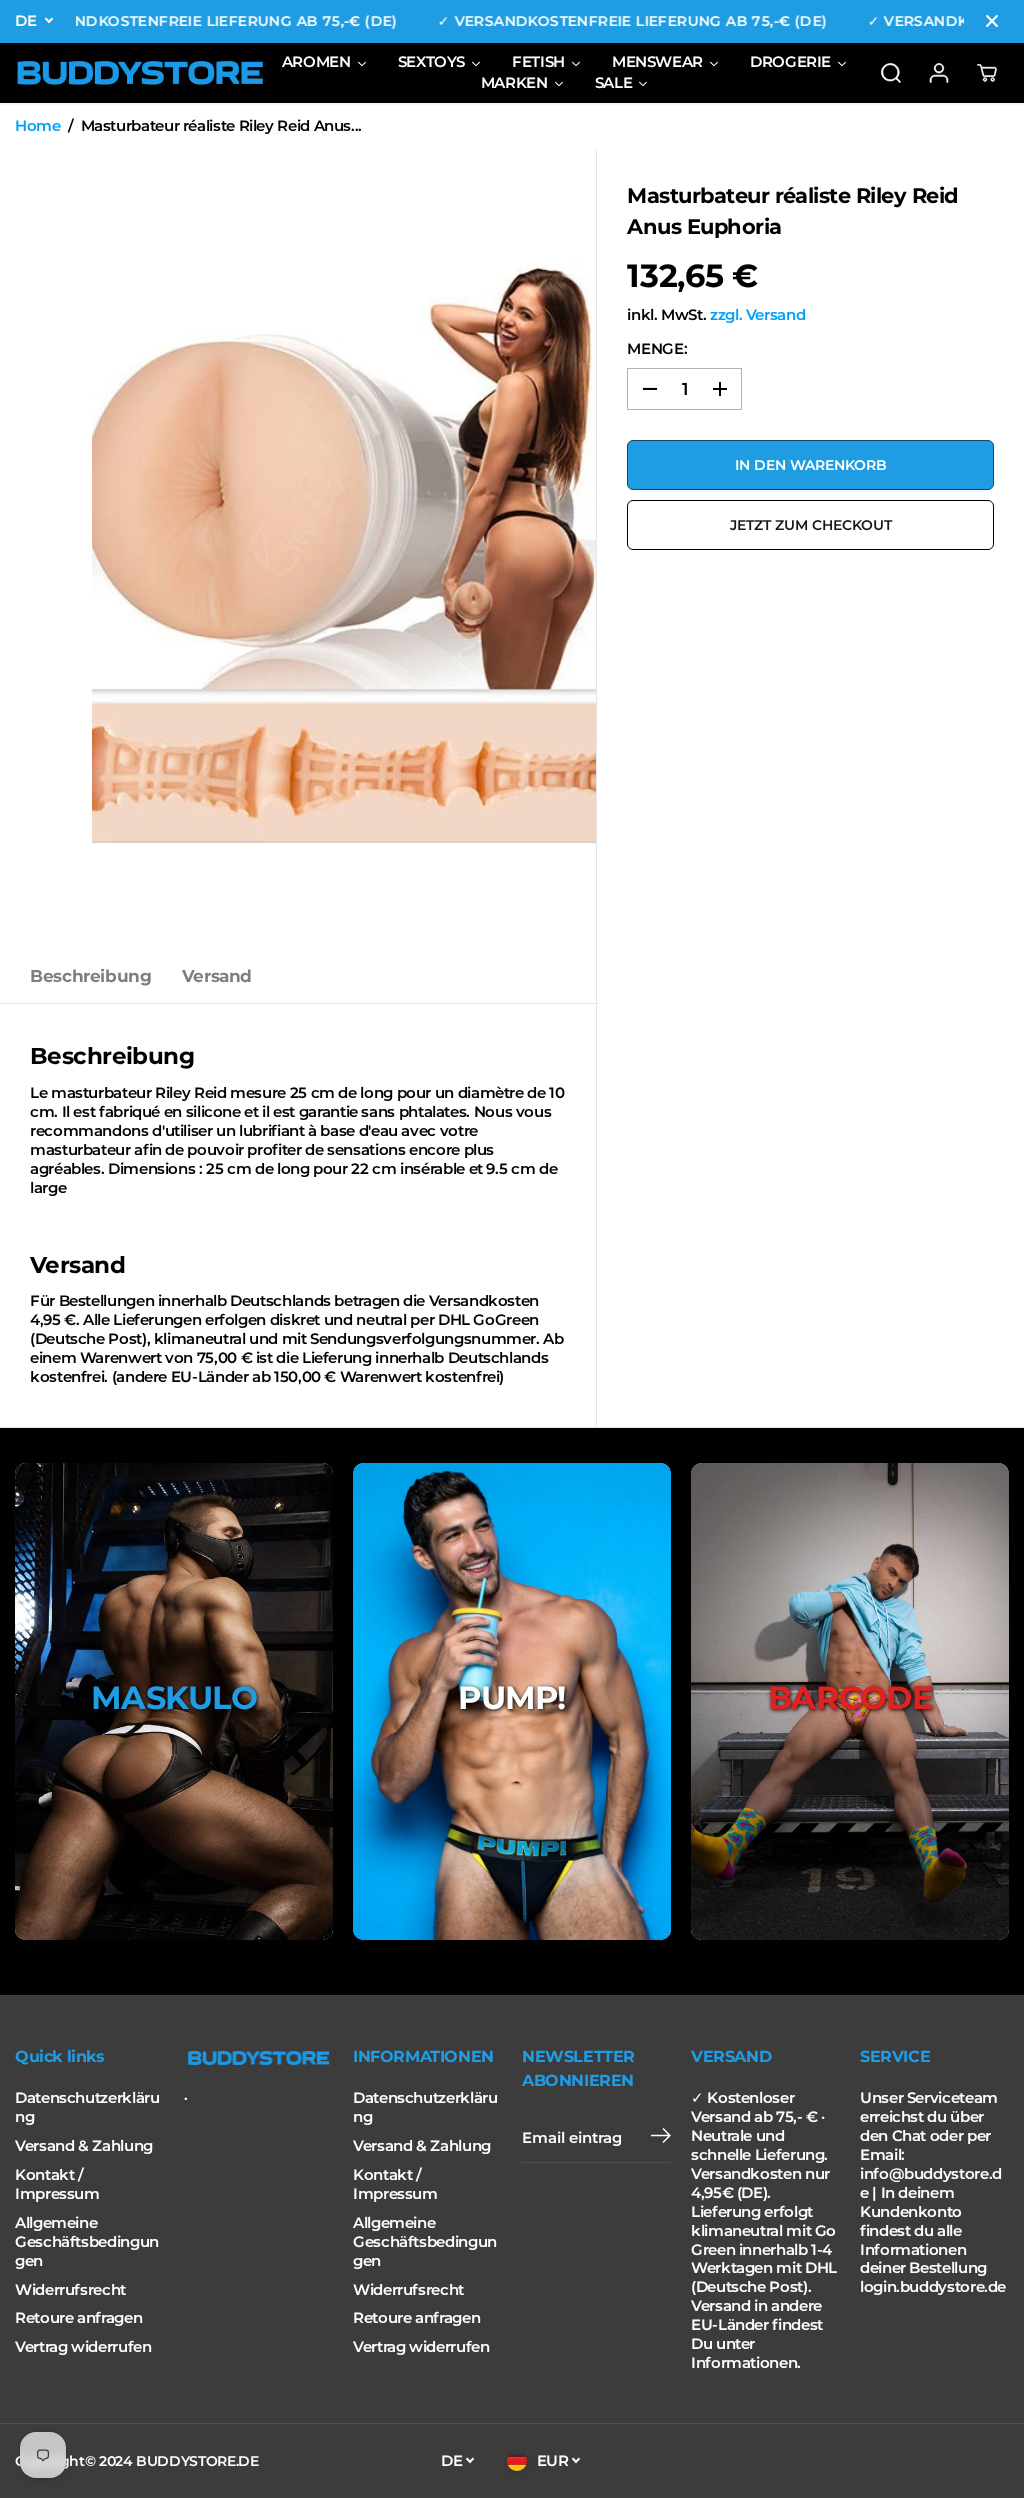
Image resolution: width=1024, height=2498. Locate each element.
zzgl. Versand (757, 315)
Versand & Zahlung (84, 2146)
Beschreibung (91, 976)
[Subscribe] (661, 2138)
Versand (217, 976)
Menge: (657, 349)
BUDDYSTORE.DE (197, 2461)
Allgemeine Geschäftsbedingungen (87, 2242)
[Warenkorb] (987, 73)
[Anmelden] (939, 73)
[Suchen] (891, 73)
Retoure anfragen (78, 2318)
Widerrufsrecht (70, 2290)
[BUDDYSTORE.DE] (140, 73)
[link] (258, 2058)
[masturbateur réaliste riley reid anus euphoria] (344, 550)
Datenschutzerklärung (87, 2107)
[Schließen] (992, 21)
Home (38, 126)
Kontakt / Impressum (57, 2184)
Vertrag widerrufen (83, 2347)
